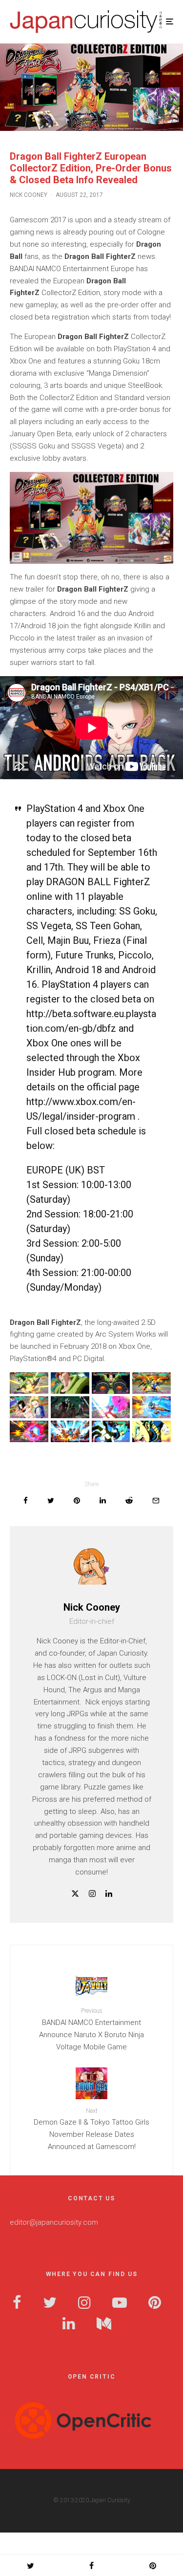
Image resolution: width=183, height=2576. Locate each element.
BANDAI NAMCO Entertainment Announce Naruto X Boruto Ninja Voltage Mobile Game (91, 2029)
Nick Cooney (29, 195)
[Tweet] (51, 1501)
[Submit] (129, 1501)
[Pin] (77, 1501)
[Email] (156, 1501)
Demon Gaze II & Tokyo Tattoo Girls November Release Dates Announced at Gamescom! (91, 2129)
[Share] (26, 1501)
